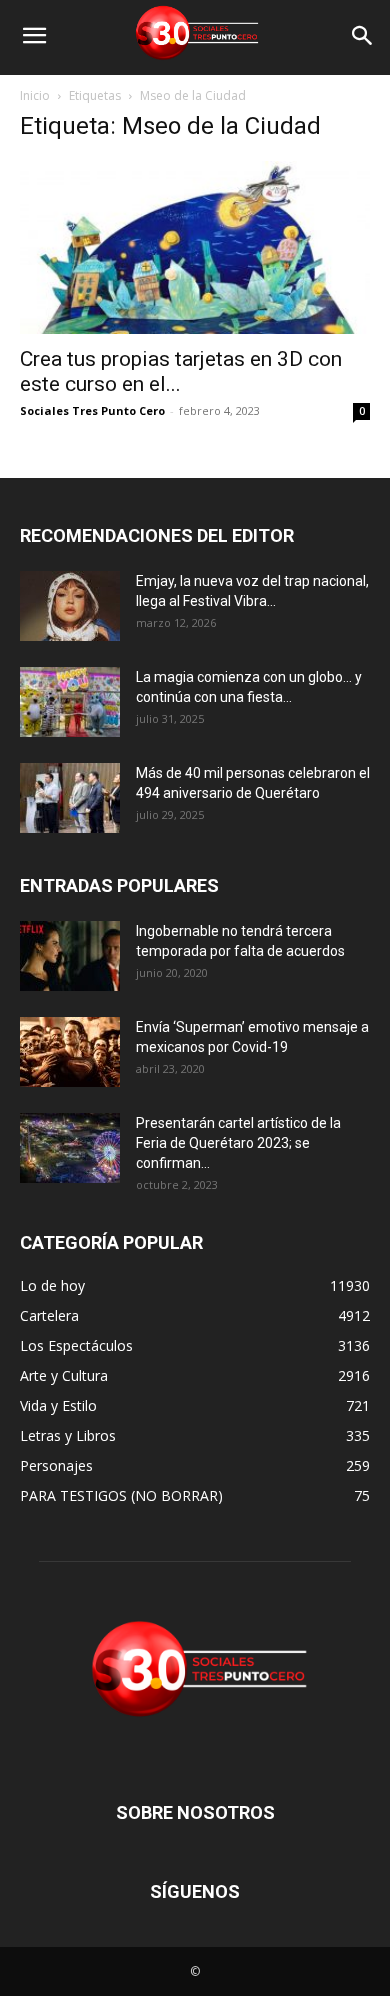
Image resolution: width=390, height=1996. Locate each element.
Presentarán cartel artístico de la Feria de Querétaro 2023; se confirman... (238, 1143)
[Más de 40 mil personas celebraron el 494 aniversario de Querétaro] (70, 798)
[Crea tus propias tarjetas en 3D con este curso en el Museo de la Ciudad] (195, 247)
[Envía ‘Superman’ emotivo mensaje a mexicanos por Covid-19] (70, 1052)
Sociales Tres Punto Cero (92, 410)
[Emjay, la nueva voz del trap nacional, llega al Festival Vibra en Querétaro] (70, 606)
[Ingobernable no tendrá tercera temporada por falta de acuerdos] (70, 956)
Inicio (35, 95)
